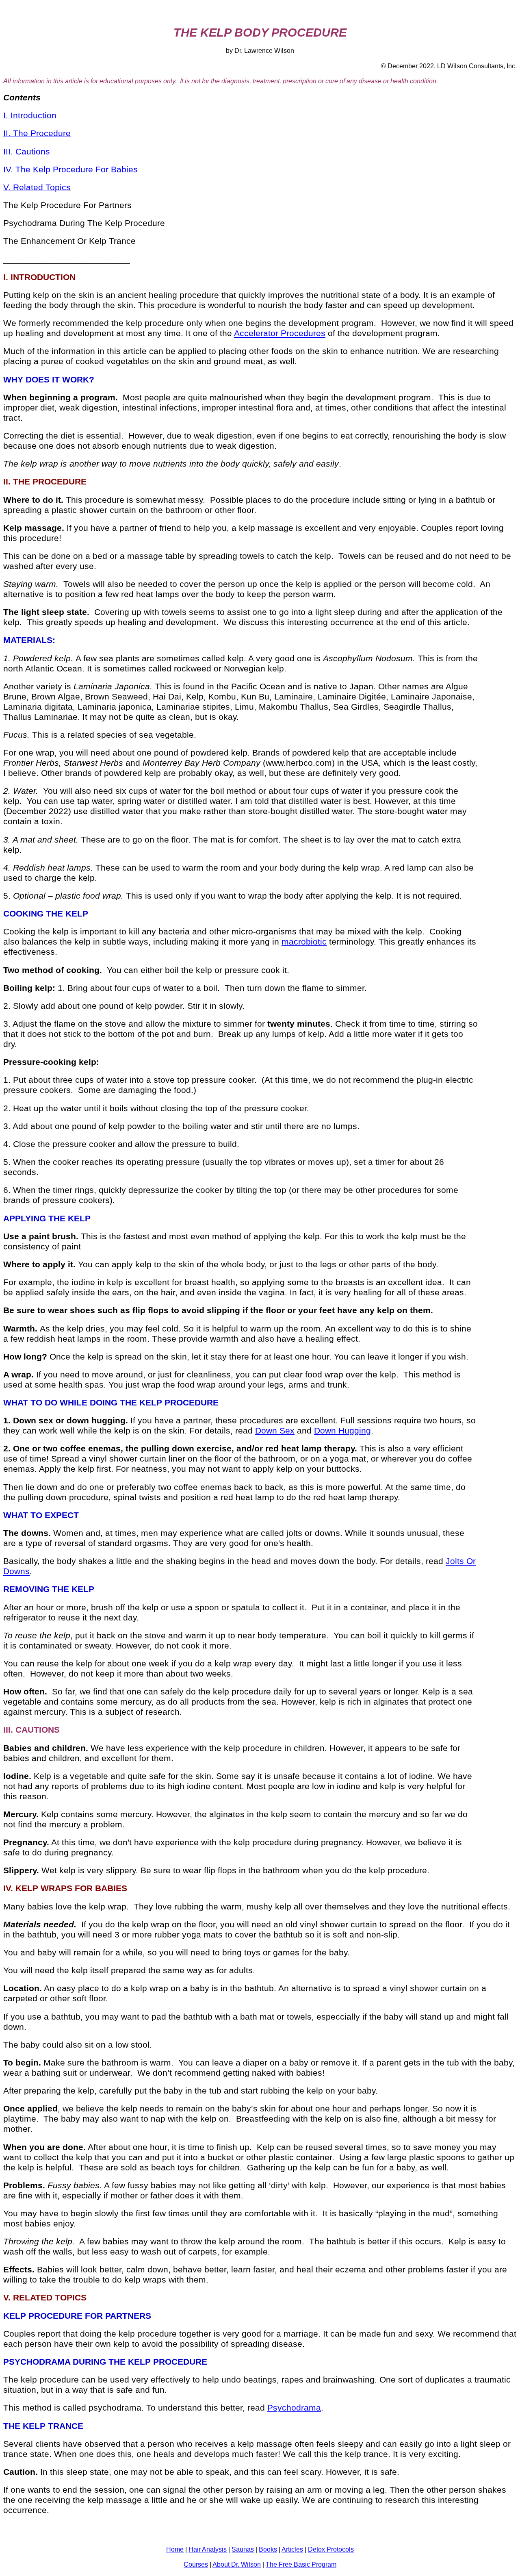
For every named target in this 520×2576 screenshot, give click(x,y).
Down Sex (275, 1431)
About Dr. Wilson (237, 2564)
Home (175, 2549)
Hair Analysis (208, 2549)
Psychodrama (294, 2408)
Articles (292, 2549)
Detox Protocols (331, 2549)
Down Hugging (342, 1431)
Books (268, 2549)
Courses (196, 2564)
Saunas (243, 2549)
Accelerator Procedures (280, 333)
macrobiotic (304, 942)
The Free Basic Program (301, 2564)
